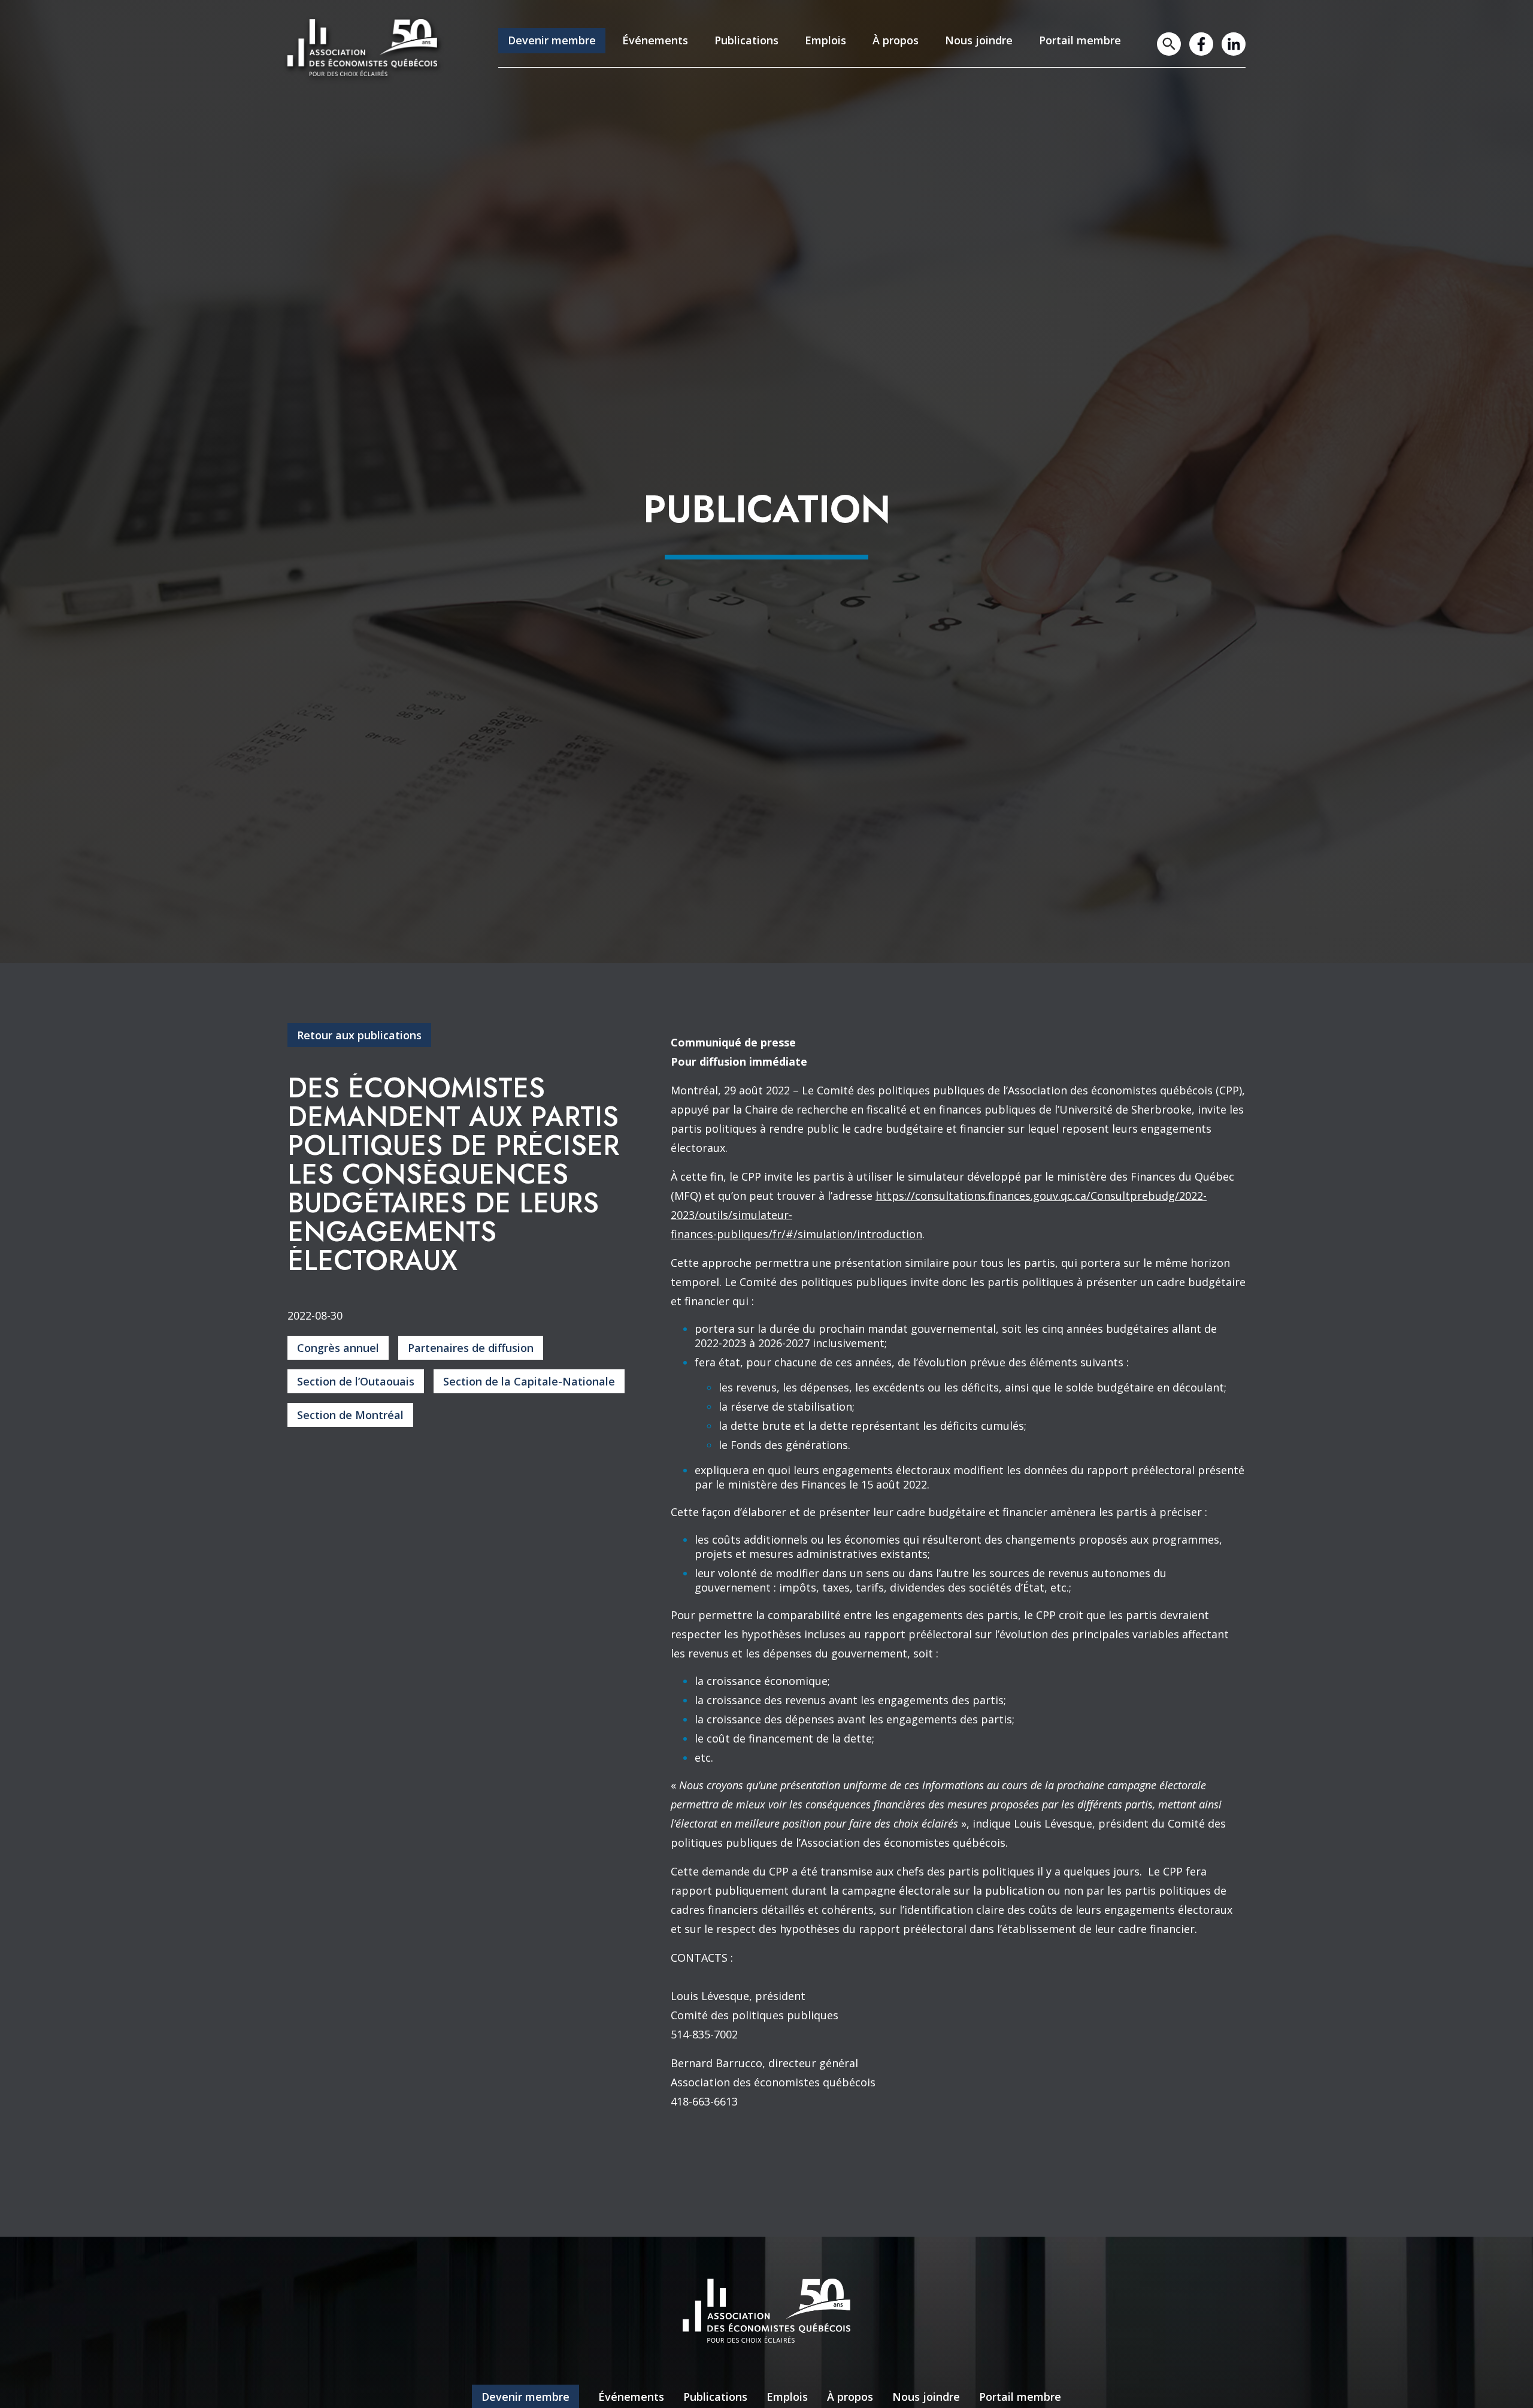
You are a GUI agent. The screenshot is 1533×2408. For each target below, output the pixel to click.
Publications (746, 40)
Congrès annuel (338, 1348)
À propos (896, 40)
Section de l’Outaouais (356, 1381)
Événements (655, 40)
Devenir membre (552, 40)
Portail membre (1080, 40)
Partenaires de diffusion (471, 1348)
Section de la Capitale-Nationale (529, 1381)
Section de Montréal (350, 1415)
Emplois (825, 40)
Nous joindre (979, 40)
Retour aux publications (359, 1035)
